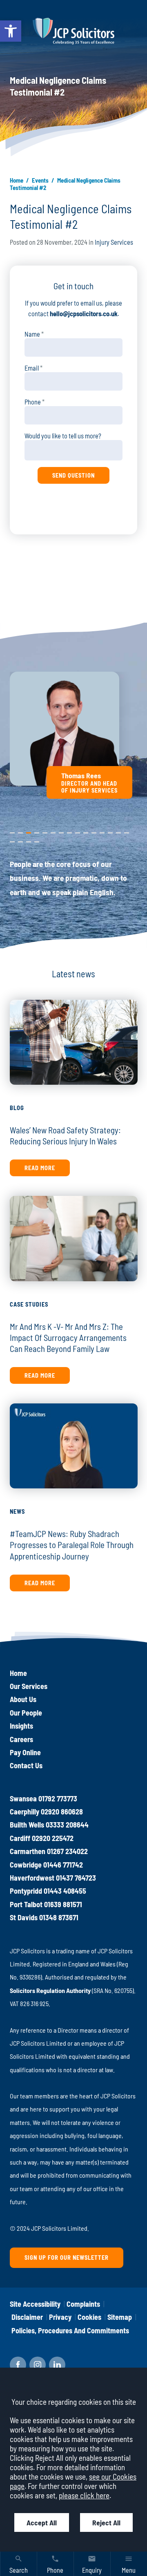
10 (86, 831)
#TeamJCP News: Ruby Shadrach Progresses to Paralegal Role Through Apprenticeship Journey (72, 1545)
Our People (26, 1713)
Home (17, 180)
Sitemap (120, 2317)
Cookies (89, 2317)
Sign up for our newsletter (67, 2258)
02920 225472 (53, 1838)
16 (12, 840)
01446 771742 (63, 1865)
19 (37, 840)
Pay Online (25, 1752)
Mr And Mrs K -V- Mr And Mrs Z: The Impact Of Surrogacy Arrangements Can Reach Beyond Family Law (68, 1337)
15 (127, 831)
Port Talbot (26, 1904)
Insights (21, 1726)
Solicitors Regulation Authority (50, 1990)
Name (32, 334)
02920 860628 (62, 1812)
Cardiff (20, 1838)
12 (102, 831)
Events (40, 180)
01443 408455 (65, 1891)
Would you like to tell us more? (63, 436)
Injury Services (114, 242)
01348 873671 (59, 1917)
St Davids (24, 1917)
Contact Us (26, 1765)
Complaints (83, 2304)
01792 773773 (58, 1799)
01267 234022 (67, 1851)
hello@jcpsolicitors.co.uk (84, 314)
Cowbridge (26, 1865)
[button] (11, 31)
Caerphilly (24, 1812)
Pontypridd (26, 1891)
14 (118, 831)
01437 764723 (76, 1878)
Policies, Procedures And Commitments (70, 2330)
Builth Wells (27, 1825)
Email (32, 368)
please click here (84, 2495)
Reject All (106, 2522)
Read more (40, 1168)
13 (110, 831)
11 (94, 831)
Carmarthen (28, 1851)
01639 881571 (63, 1904)
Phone (33, 402)
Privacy (60, 2317)
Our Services (29, 1686)
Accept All (42, 2522)
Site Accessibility (35, 2304)
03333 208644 (67, 1825)
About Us (23, 1699)
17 (20, 840)
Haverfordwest (32, 1878)
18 (29, 840)
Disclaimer (27, 2317)
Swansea (23, 1799)
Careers (21, 1739)
